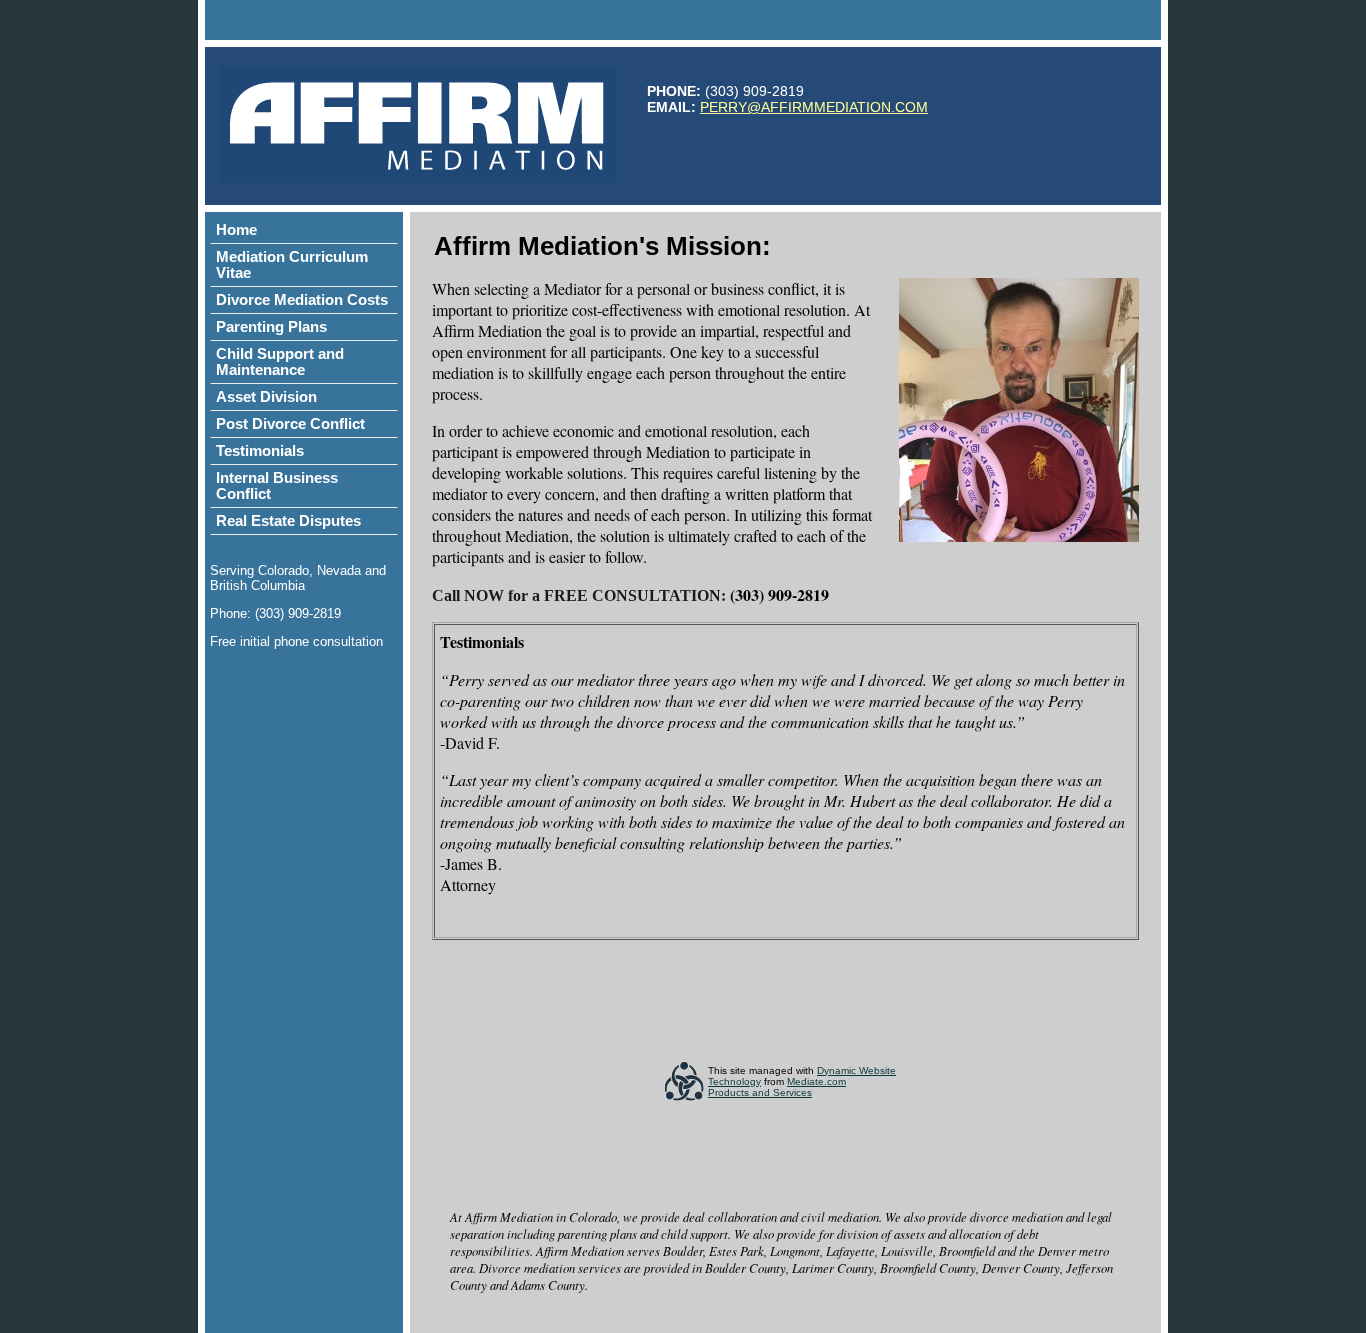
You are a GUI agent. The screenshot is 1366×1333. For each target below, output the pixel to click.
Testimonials (260, 451)
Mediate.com (816, 1081)
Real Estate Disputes (288, 521)
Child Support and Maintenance (280, 362)
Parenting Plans (271, 327)
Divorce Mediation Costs (302, 300)
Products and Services (760, 1092)
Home (236, 230)
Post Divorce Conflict (290, 424)
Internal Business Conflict (277, 486)
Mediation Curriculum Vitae (292, 265)
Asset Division (266, 397)
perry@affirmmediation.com (814, 107)
